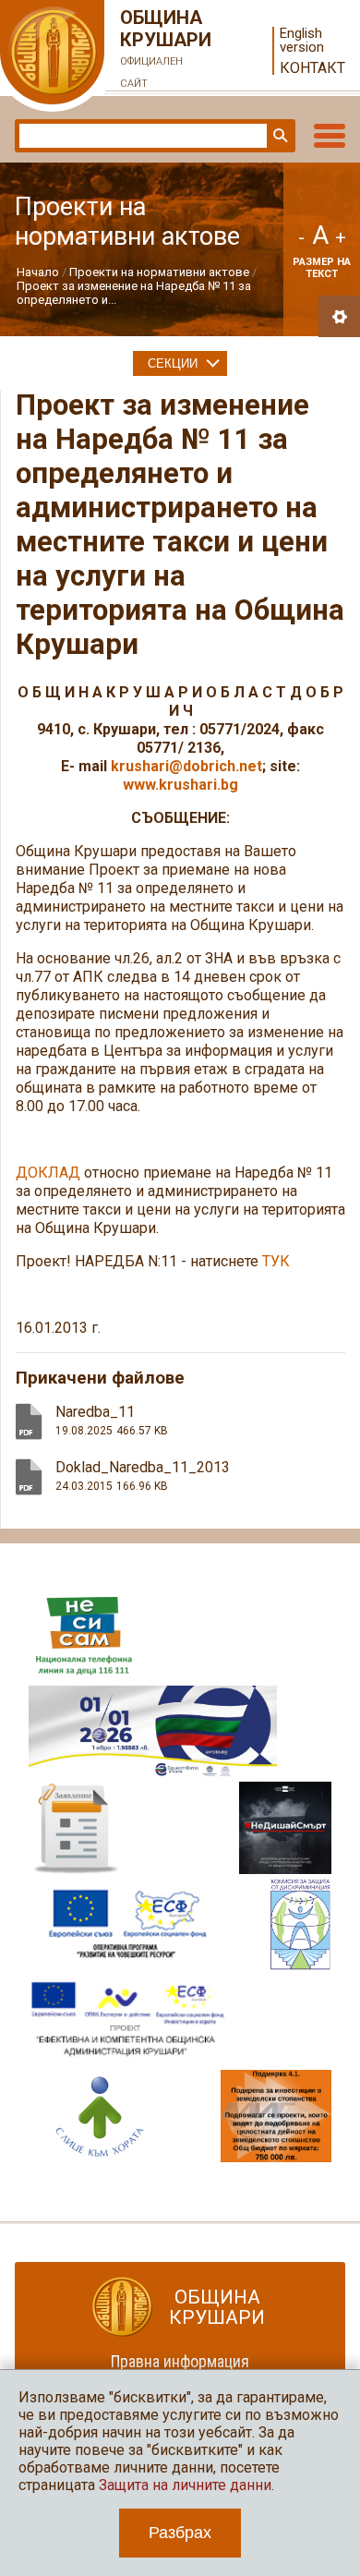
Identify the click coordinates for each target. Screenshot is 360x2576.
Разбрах (180, 2533)
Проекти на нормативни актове (159, 272)
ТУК (276, 1261)
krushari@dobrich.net (186, 766)
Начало (38, 272)
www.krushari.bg (180, 785)
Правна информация (180, 2361)
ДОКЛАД (48, 1173)
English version (302, 41)
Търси (279, 136)
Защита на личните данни (185, 2485)
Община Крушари (166, 48)
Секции (173, 363)
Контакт (312, 68)
